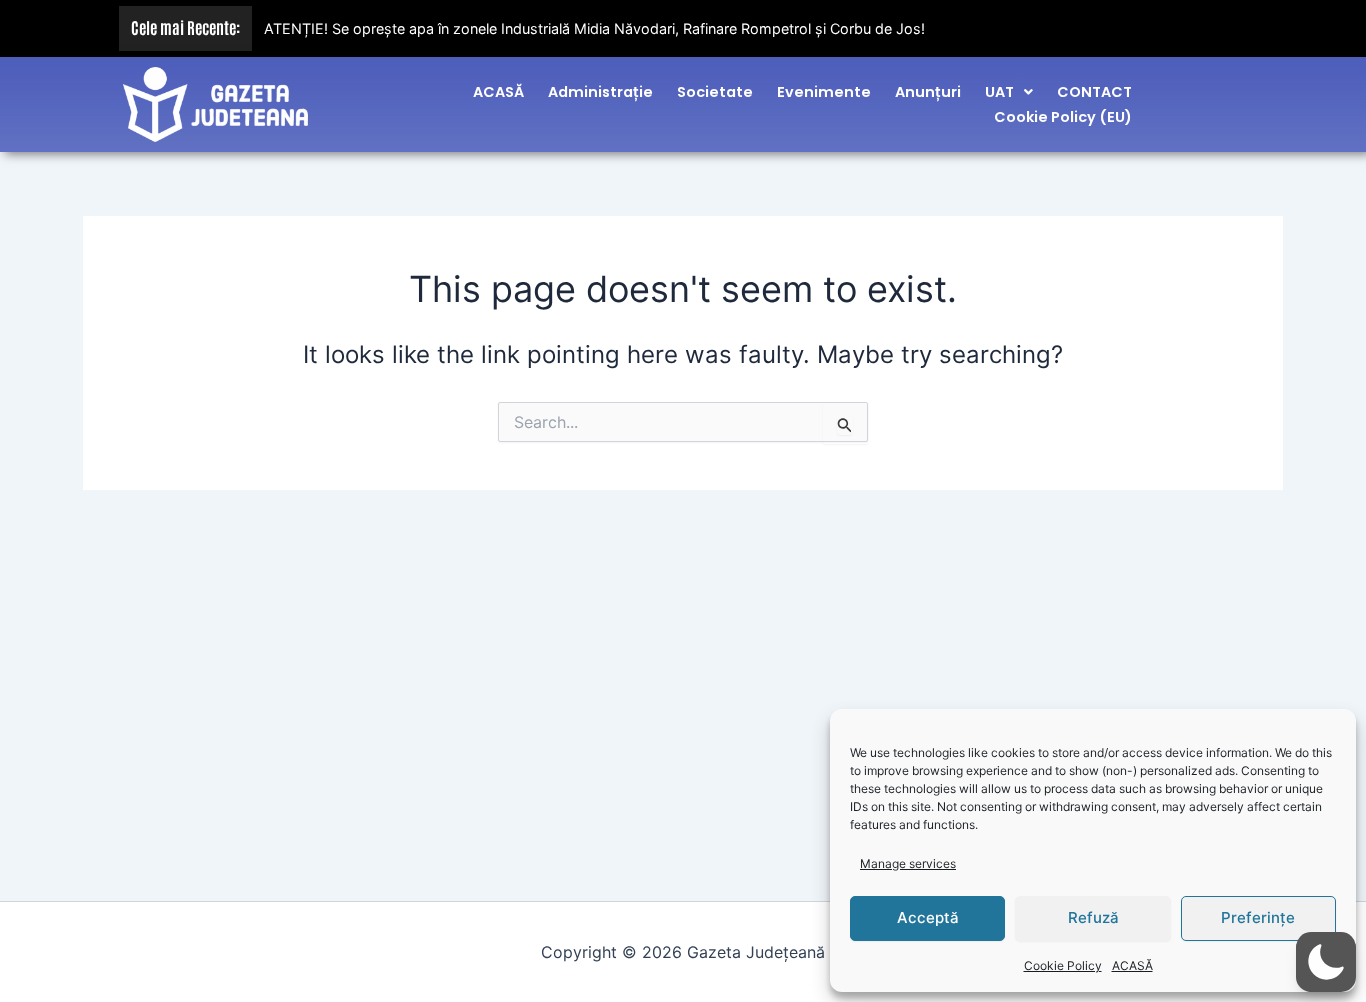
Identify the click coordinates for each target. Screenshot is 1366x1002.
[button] (1009, 92)
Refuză (1093, 917)
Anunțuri (928, 92)
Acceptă (928, 917)
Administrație (600, 92)
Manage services (908, 863)
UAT (999, 92)
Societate (715, 92)
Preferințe (1258, 917)
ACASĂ (1132, 965)
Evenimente (824, 92)
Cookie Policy (1063, 965)
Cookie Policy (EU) (1063, 117)
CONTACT (1094, 92)
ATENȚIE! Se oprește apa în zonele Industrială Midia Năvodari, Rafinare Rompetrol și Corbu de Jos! (594, 28)
